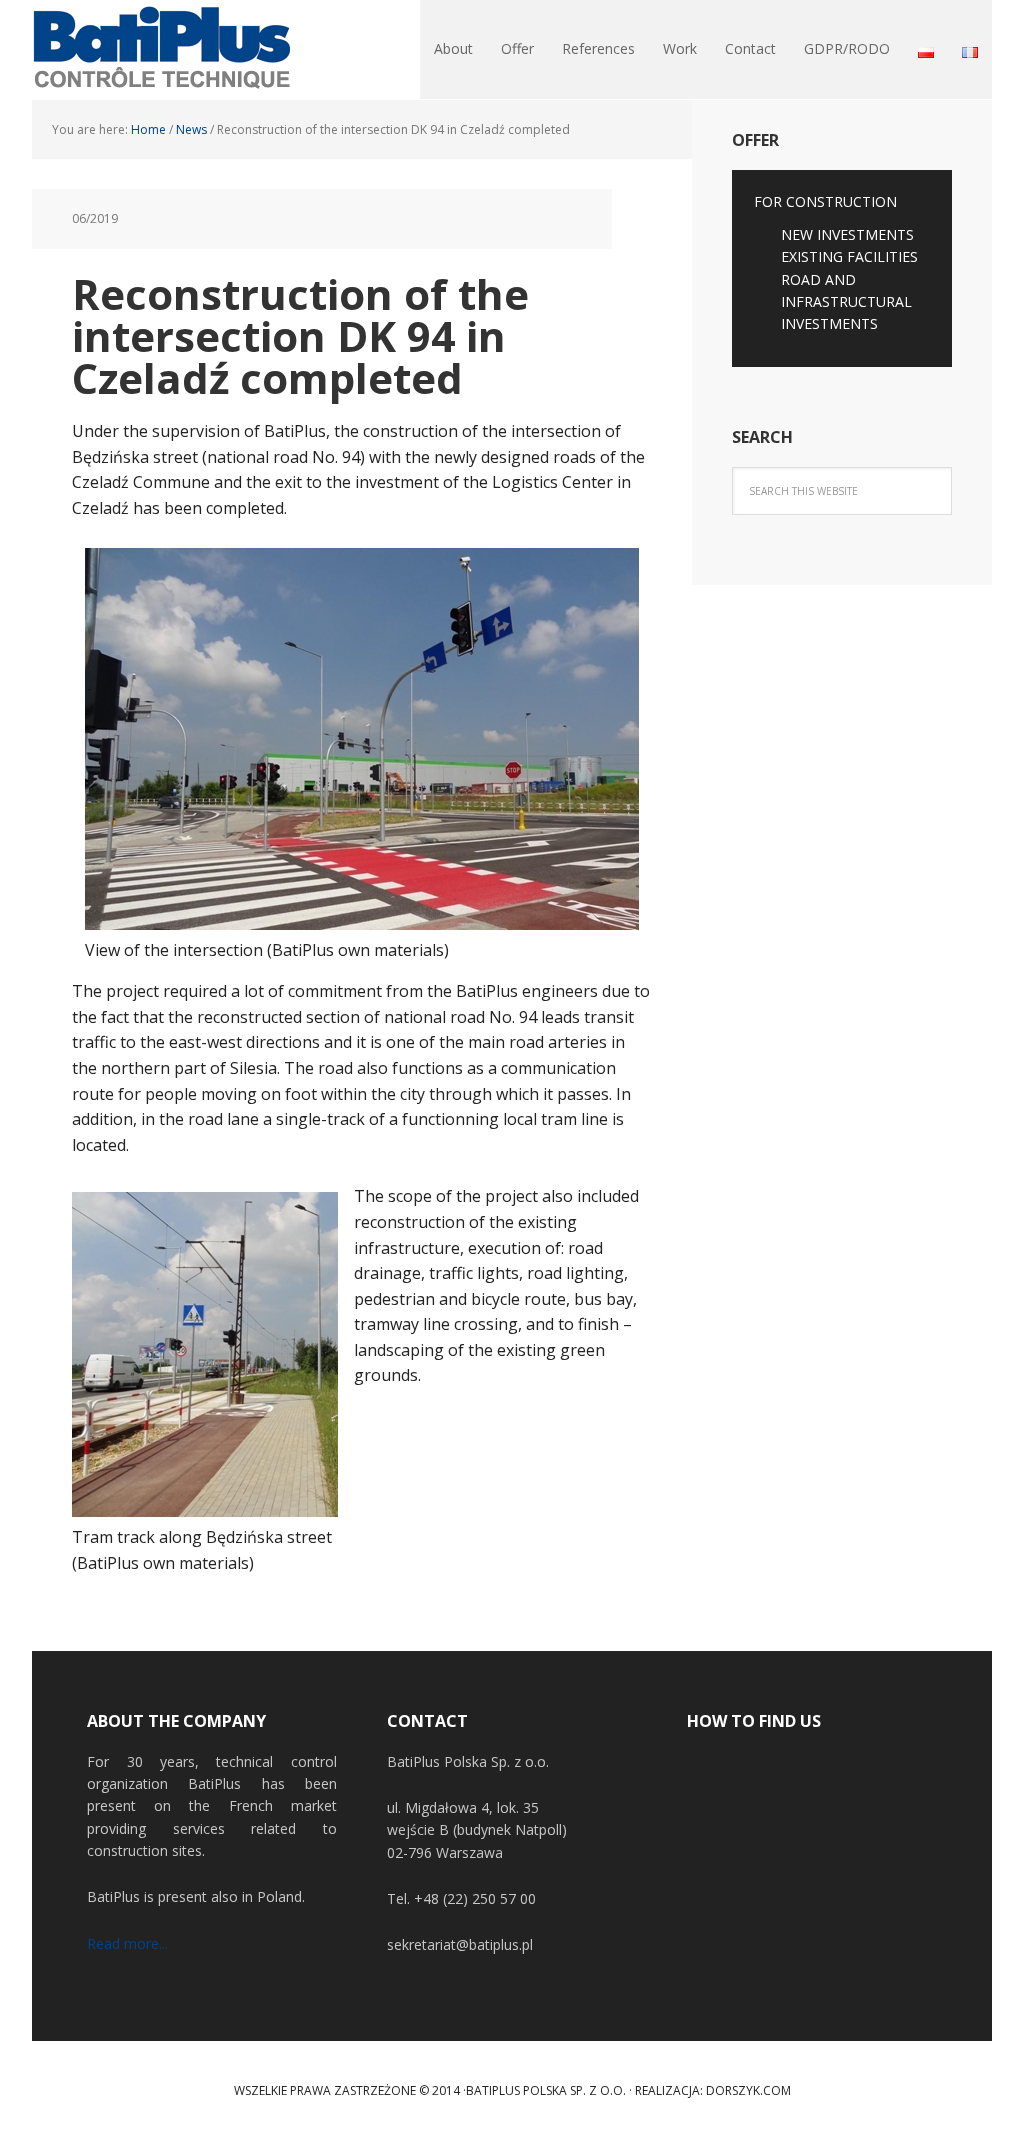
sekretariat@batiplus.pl (460, 1944)
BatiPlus (162, 50)
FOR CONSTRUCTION (825, 201)
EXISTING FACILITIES (849, 256)
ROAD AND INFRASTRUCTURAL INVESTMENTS (846, 302)
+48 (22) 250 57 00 (475, 1898)
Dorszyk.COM (748, 2090)
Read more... (127, 1943)
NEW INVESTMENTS (847, 234)
